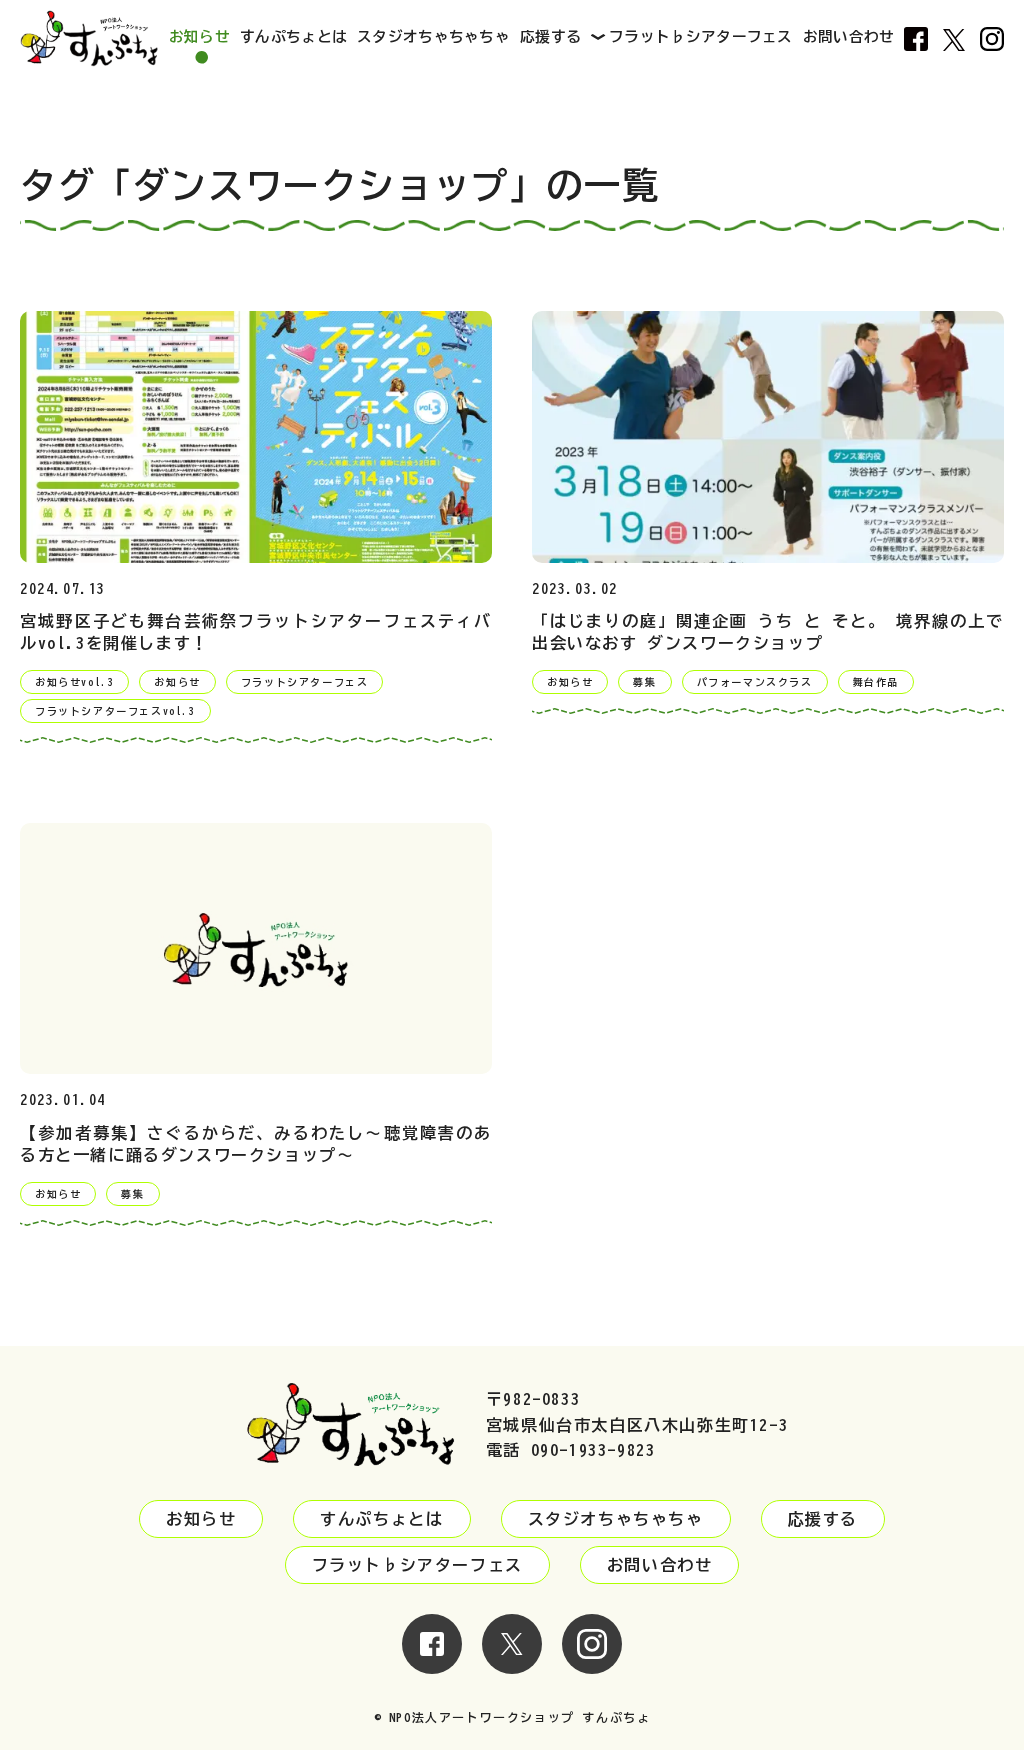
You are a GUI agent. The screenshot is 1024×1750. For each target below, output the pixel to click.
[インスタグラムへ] (592, 1661)
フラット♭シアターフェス (701, 36)
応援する (550, 36)
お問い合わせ (849, 36)
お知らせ (199, 36)
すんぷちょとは (293, 36)
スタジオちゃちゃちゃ (433, 36)
